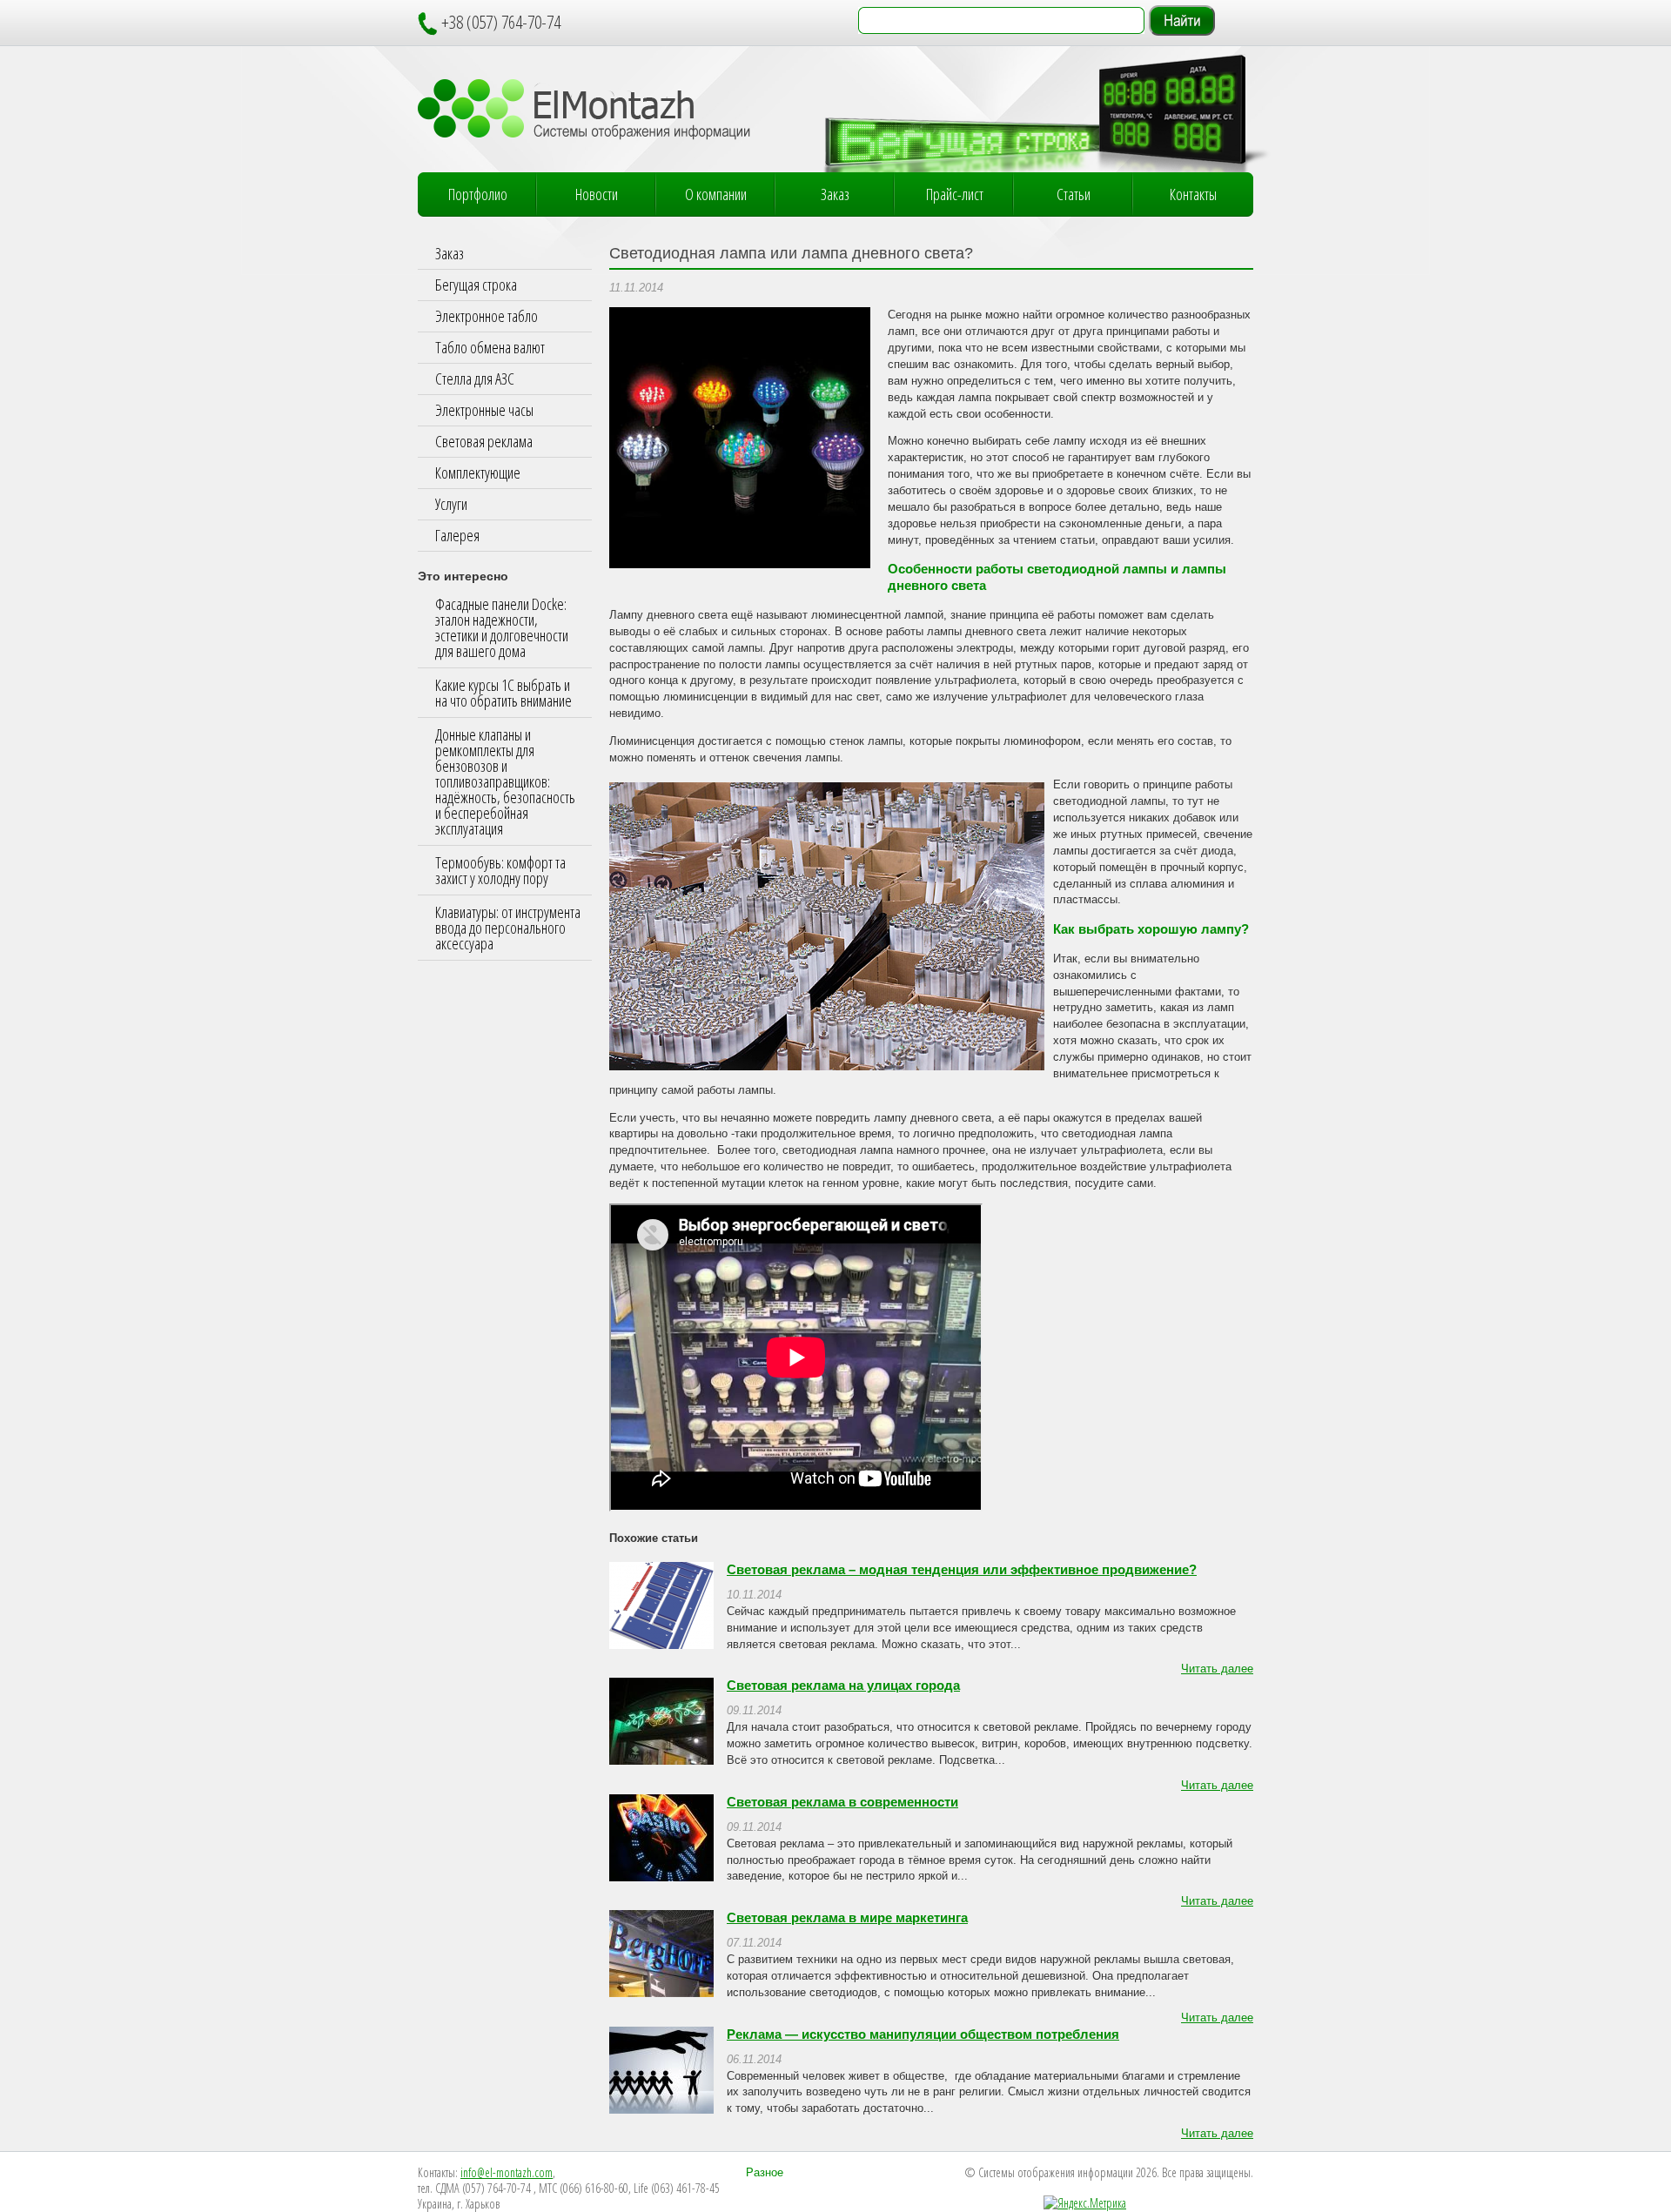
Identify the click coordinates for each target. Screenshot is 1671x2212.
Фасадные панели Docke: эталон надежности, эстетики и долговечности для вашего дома (502, 627)
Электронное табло (487, 316)
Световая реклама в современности (842, 1802)
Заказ (835, 194)
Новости (597, 194)
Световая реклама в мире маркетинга (847, 1918)
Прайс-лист (955, 194)
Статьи (1074, 194)
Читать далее (1217, 1669)
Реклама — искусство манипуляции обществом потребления (923, 2034)
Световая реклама (484, 441)
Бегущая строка (476, 285)
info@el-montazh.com (507, 2172)
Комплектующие (478, 473)
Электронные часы (484, 410)
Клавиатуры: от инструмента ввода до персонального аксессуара (508, 928)
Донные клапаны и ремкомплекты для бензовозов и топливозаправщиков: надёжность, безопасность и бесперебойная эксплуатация (505, 781)
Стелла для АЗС (475, 379)
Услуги (451, 504)
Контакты (1193, 194)
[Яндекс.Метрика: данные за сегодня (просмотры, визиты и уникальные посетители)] (1085, 2203)
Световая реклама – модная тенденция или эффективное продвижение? (962, 1570)
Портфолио (478, 194)
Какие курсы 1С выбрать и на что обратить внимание (503, 693)
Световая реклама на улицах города (843, 1686)
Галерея (457, 535)
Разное (765, 2173)
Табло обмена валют (490, 347)
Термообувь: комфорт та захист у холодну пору (500, 870)
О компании (716, 194)
